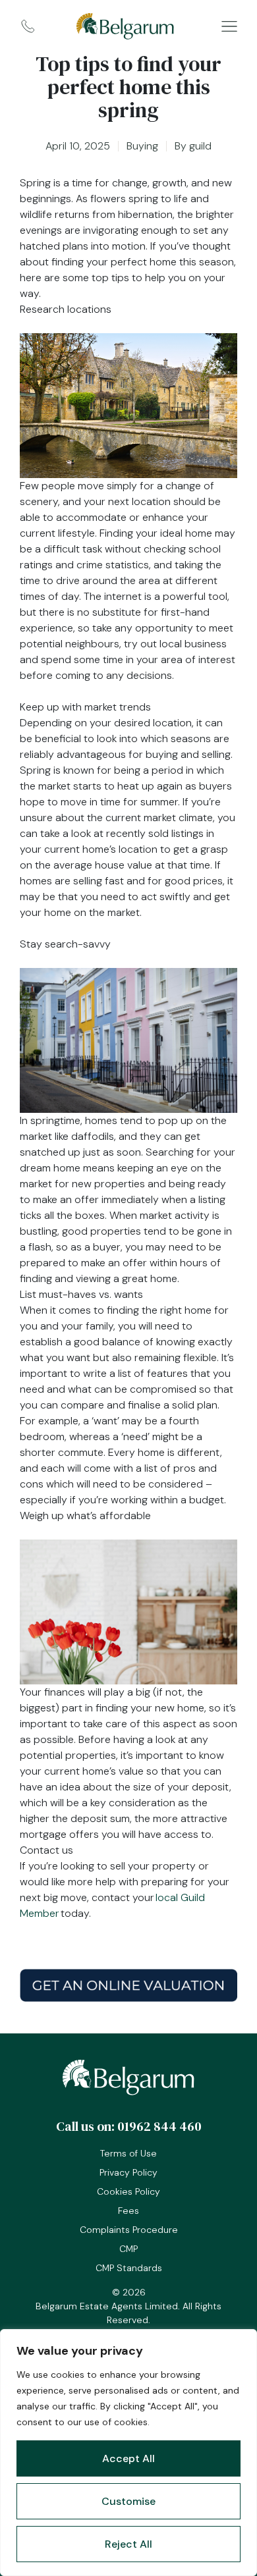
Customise (128, 2501)
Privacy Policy (128, 2172)
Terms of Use (128, 2153)
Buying (142, 146)
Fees (128, 2211)
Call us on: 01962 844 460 (129, 2126)
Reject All (128, 2544)
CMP (128, 2249)
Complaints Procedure (129, 2230)
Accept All (128, 2458)
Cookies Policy (128, 2191)
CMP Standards (129, 2268)
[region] (128, 2453)
